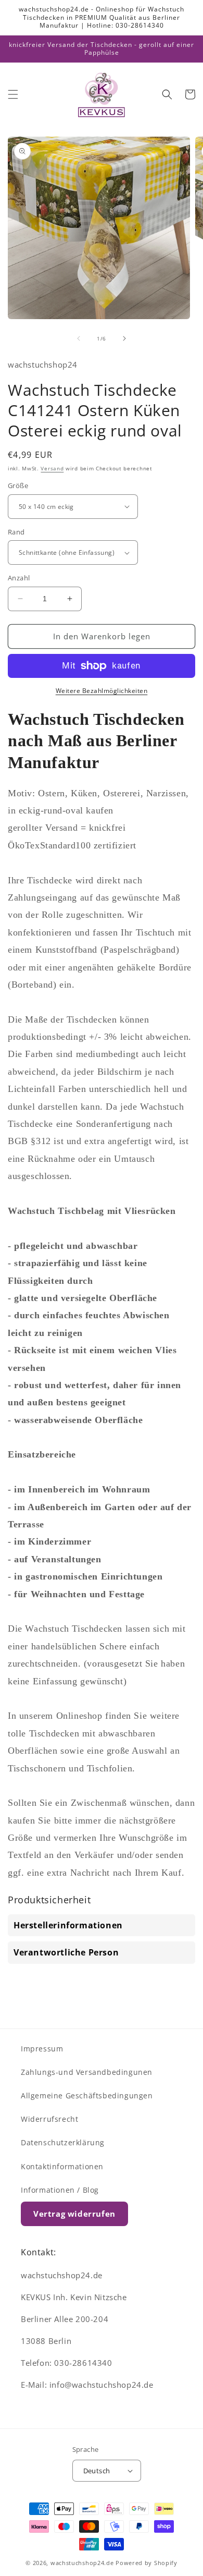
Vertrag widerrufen (74, 2214)
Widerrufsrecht (49, 2119)
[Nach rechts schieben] (124, 338)
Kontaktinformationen (62, 2166)
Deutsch (97, 2471)
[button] (13, 94)
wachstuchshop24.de (82, 2563)
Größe (18, 485)
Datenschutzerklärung (63, 2142)
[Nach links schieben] (79, 338)
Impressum (42, 2049)
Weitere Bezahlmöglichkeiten (102, 691)
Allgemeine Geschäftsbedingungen (87, 2095)
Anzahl (19, 578)
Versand (52, 468)
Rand (16, 532)
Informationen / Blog (60, 2190)
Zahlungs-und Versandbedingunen (87, 2072)
